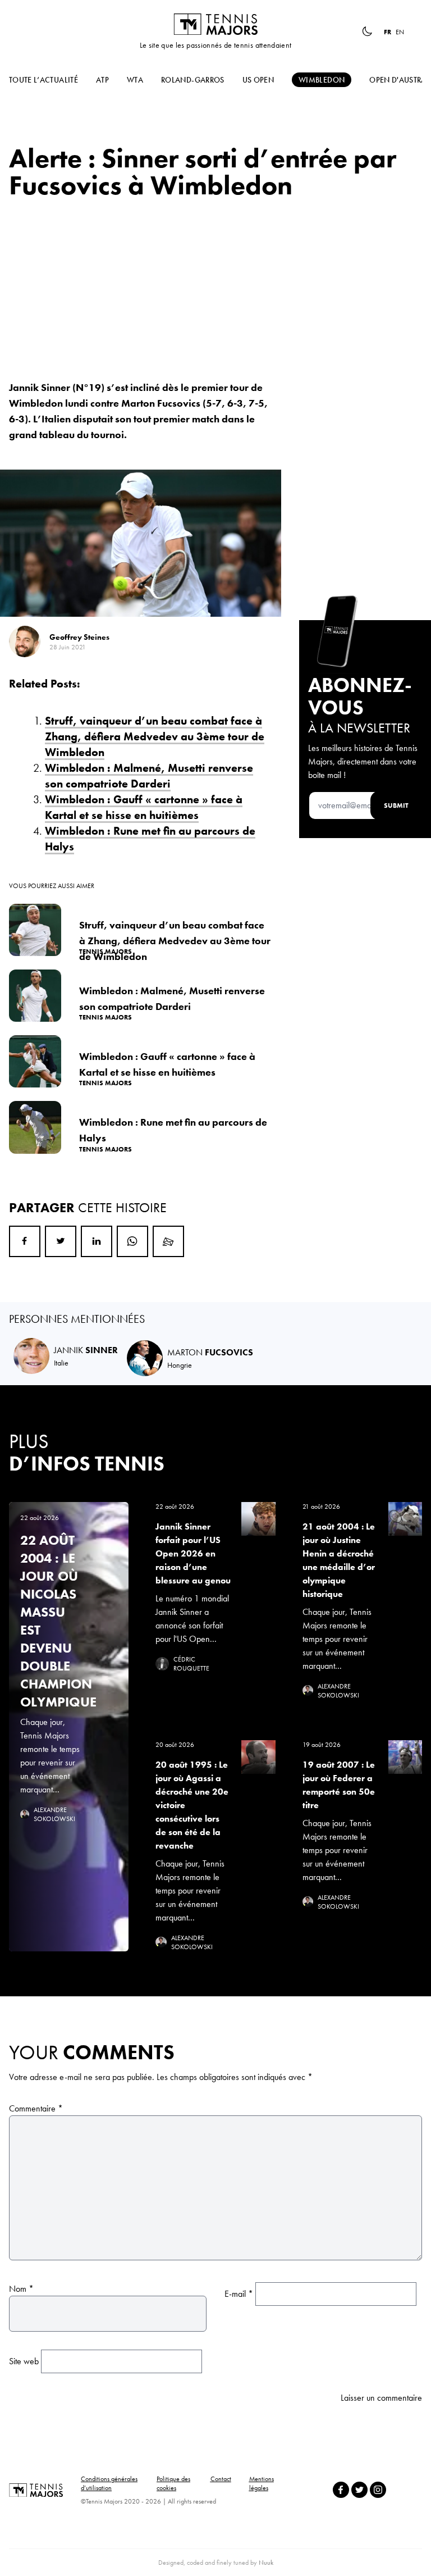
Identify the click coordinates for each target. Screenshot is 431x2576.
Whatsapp (132, 1241)
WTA (135, 80)
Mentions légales (262, 2483)
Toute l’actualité (43, 80)
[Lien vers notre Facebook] (341, 2490)
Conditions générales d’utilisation (109, 2483)
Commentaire (36, 2108)
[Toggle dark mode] (367, 31)
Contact (221, 2479)
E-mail (239, 2294)
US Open (258, 80)
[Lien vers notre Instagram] (378, 2490)
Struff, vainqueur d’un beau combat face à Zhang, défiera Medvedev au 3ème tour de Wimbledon (155, 736)
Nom (21, 2289)
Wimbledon (322, 80)
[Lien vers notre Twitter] (359, 2490)
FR (388, 32)
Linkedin (97, 1241)
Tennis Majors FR (215, 24)
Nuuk (266, 2563)
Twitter (61, 1241)
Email (168, 1241)
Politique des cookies (173, 2483)
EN (400, 32)
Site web (24, 2361)
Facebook (25, 1241)
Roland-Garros (193, 80)
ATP (102, 80)
